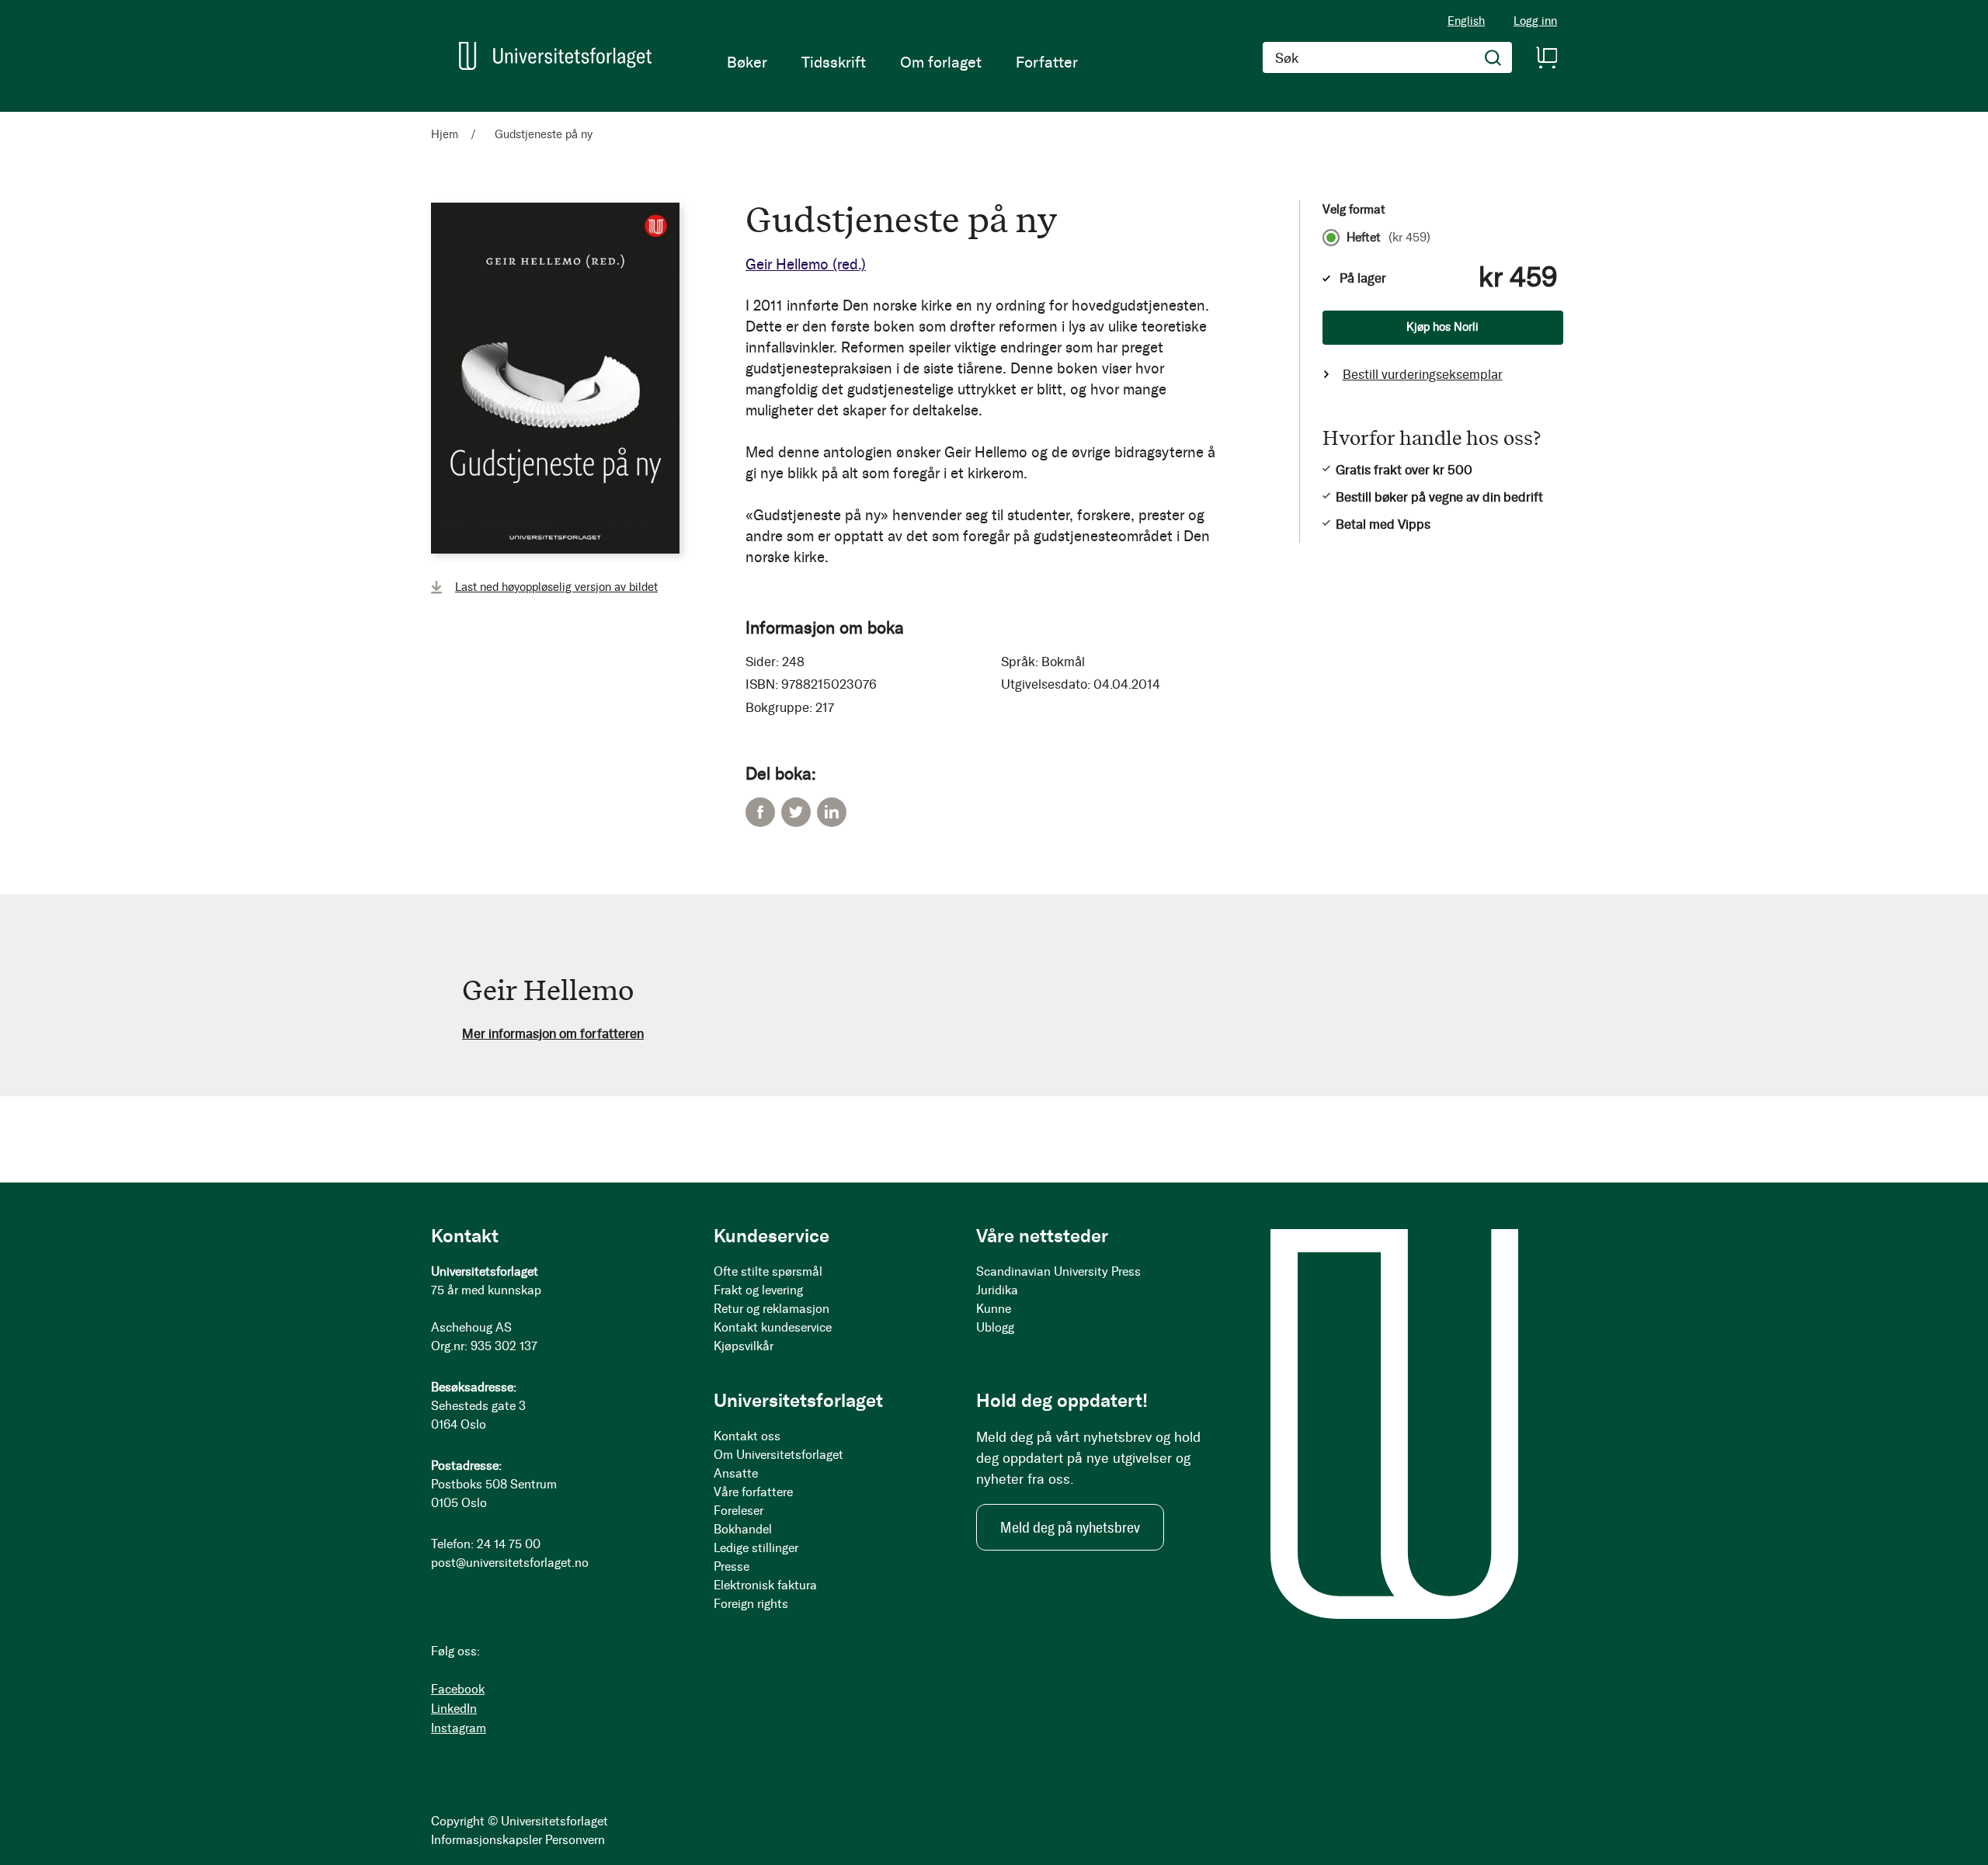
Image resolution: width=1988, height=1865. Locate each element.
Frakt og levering (758, 1290)
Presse (732, 1566)
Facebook (760, 812)
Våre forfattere (753, 1492)
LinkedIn (832, 812)
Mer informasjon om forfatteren (553, 1033)
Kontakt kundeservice (773, 1327)
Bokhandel (743, 1529)
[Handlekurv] (1546, 57)
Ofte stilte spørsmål (768, 1271)
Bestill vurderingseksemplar (1423, 374)
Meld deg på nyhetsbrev (1070, 1527)
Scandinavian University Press (1058, 1271)
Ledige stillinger (756, 1548)
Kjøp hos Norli (1442, 327)
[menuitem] (747, 62)
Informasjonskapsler (487, 1840)
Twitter (796, 812)
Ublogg (995, 1327)
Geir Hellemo (806, 264)
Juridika (997, 1290)
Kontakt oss (747, 1436)
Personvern (575, 1840)
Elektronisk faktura (765, 1585)
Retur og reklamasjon (772, 1309)
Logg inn (1535, 21)
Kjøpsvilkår (744, 1346)
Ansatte (736, 1473)
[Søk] (1493, 57)
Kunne (994, 1309)
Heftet (1388, 238)
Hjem (445, 134)
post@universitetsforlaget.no (510, 1563)
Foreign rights (751, 1604)
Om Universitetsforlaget (779, 1455)
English (1466, 21)
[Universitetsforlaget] (555, 56)
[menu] (902, 62)
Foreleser (739, 1511)
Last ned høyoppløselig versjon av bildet (556, 587)
